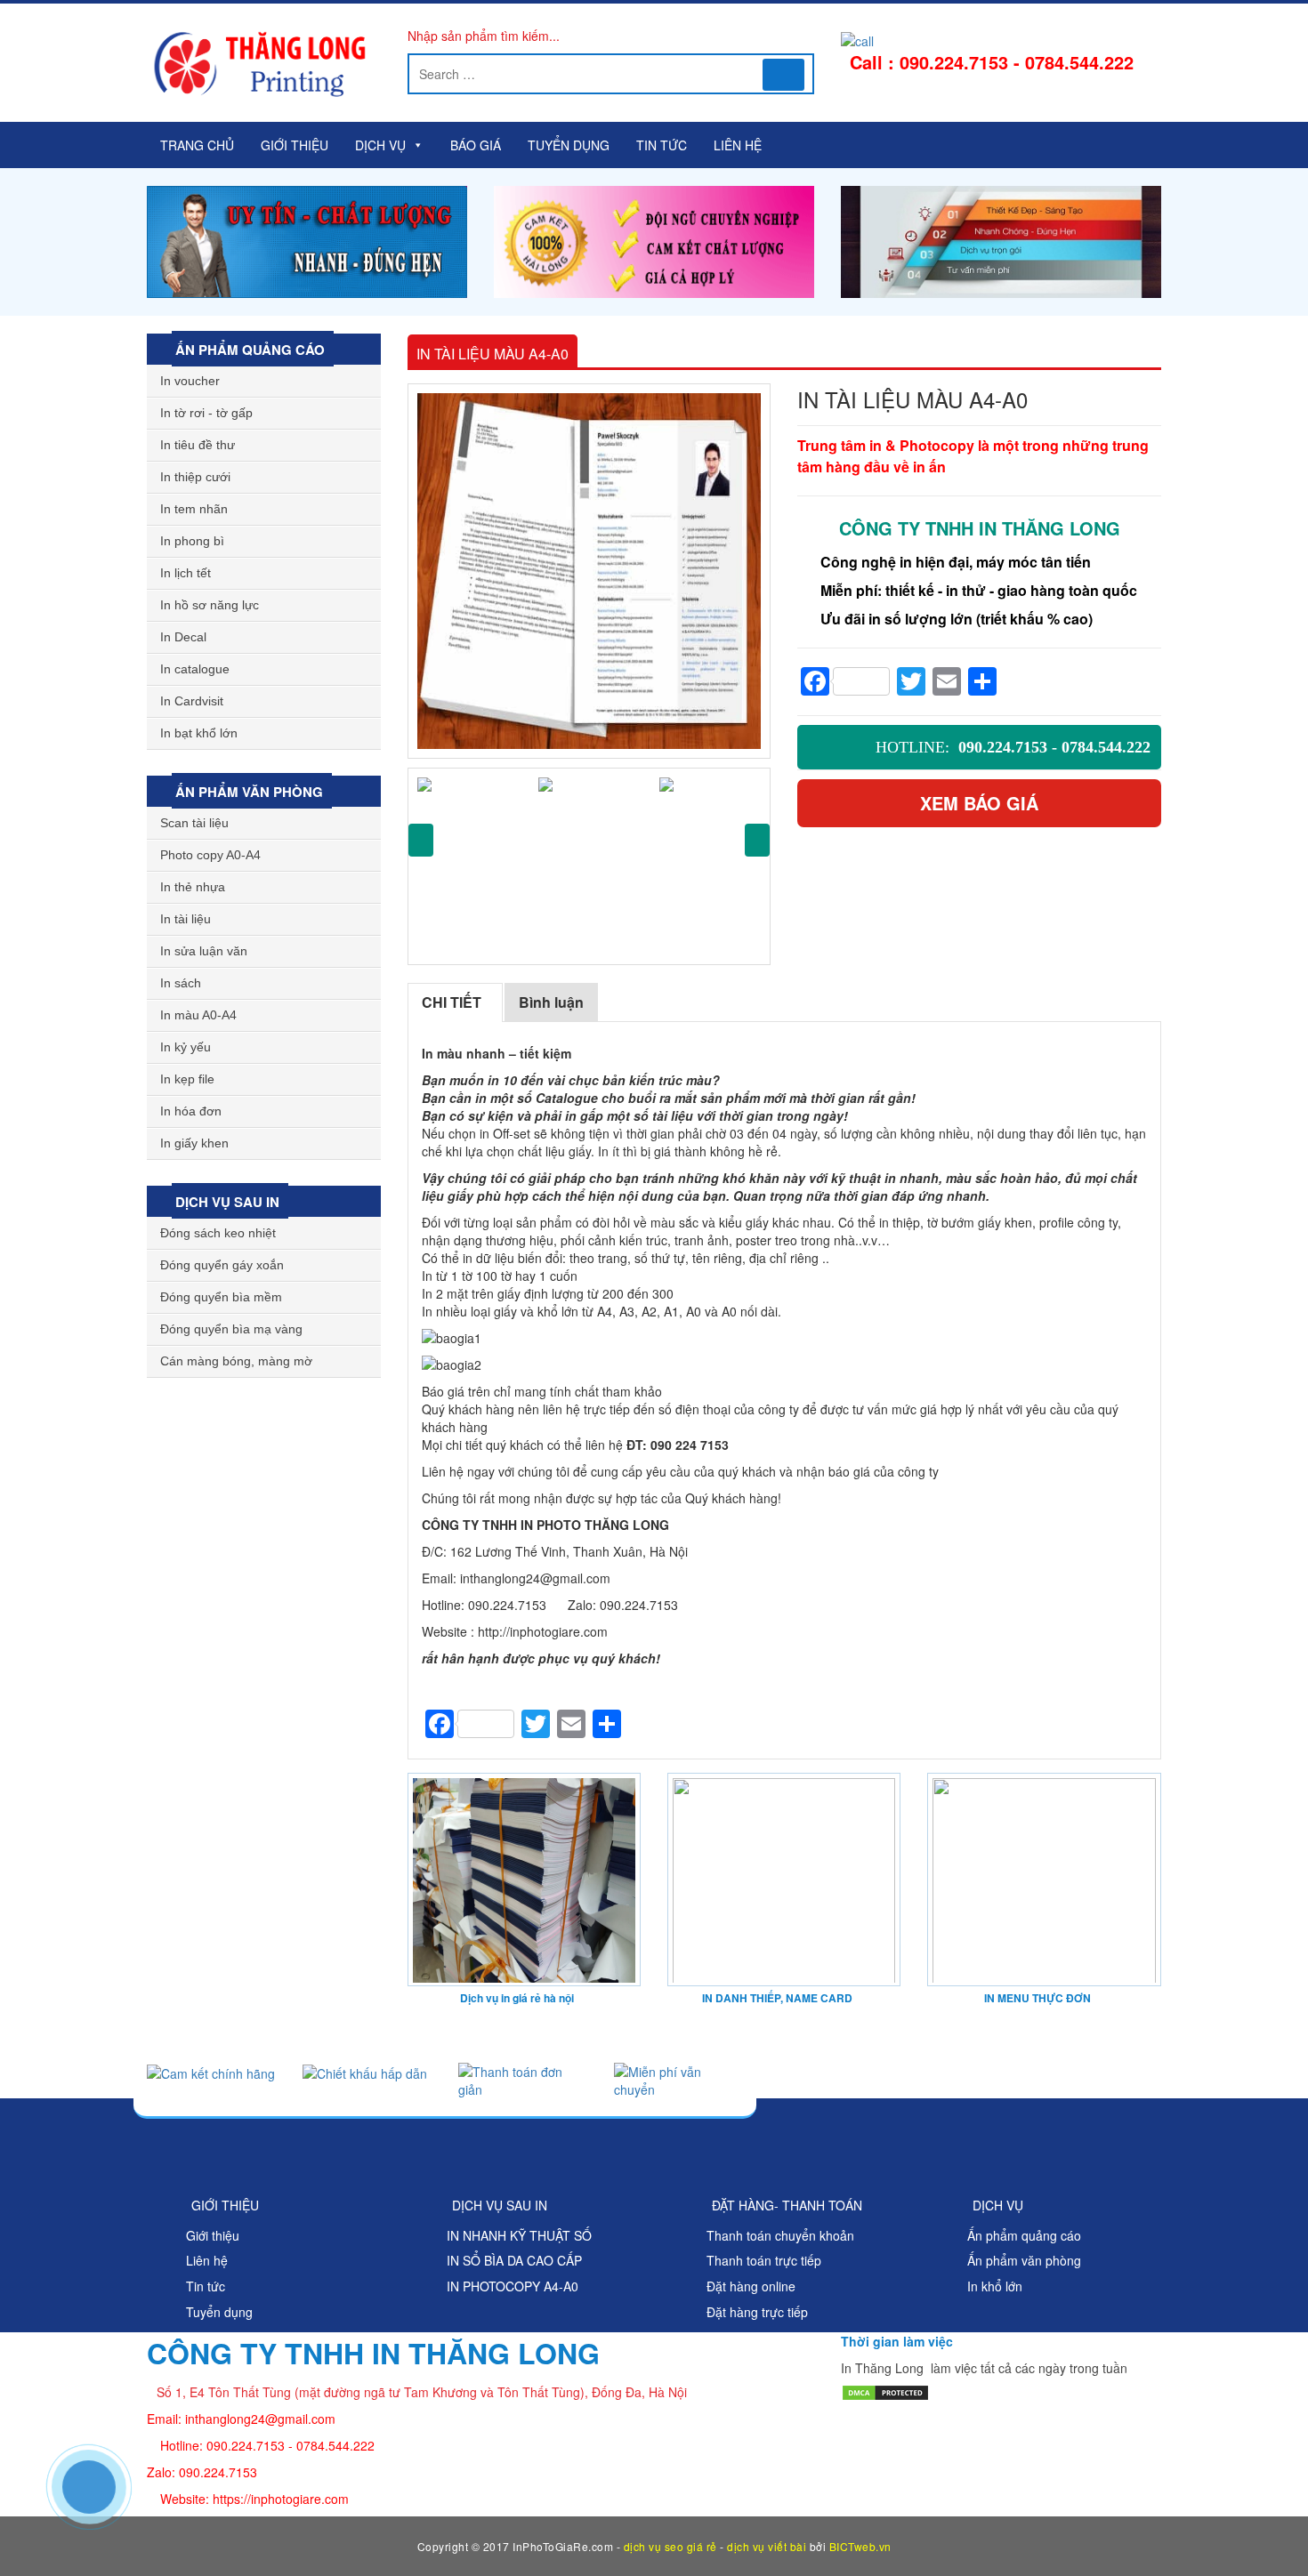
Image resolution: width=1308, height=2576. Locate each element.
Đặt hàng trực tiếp (757, 2312)
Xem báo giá (979, 803)
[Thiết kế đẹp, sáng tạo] (1001, 240)
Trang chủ (197, 145)
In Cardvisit (192, 701)
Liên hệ (738, 145)
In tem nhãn (194, 509)
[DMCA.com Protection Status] (885, 2390)
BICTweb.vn (860, 2546)
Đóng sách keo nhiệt (218, 1233)
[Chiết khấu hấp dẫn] (365, 2072)
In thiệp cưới (195, 477)
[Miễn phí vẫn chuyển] (678, 2078)
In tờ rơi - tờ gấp (206, 413)
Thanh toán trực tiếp (764, 2260)
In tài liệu (186, 919)
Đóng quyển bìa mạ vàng (231, 1329)
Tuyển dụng (569, 145)
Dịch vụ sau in (226, 1202)
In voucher (190, 381)
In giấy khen (194, 1143)
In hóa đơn (191, 1111)
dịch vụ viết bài (767, 2546)
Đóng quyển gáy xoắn (222, 1265)
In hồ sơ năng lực (210, 605)
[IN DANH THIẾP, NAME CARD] (784, 1878)
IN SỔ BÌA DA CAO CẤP (514, 2260)
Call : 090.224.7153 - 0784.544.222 (992, 62)
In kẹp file (187, 1079)
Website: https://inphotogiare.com (254, 2499)
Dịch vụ (380, 145)
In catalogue (195, 669)
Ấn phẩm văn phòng (247, 792)
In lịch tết (186, 573)
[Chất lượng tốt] (307, 240)
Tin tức (662, 145)
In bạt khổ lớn (199, 733)
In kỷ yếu (186, 1047)
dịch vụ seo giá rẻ (670, 2546)
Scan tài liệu (194, 823)
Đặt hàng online (751, 2286)
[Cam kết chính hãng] (211, 2072)
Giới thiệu (295, 145)
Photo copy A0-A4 (210, 855)
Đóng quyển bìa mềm (221, 1297)
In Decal (183, 637)
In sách (181, 983)
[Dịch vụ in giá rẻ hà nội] (524, 1878)
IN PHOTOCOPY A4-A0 (513, 2286)
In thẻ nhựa (193, 887)
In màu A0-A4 (198, 1015)
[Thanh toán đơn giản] (523, 2078)
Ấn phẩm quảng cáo (248, 350)
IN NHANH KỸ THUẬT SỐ (519, 2235)
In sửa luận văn (204, 951)
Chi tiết (452, 1002)
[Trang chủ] (264, 65)
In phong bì (192, 541)
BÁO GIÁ (476, 145)
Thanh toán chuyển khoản (780, 2235)
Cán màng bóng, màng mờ (236, 1361)
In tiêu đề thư (198, 445)
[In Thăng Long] (654, 240)
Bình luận (551, 1002)
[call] (857, 39)
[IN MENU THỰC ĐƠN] (1044, 1878)
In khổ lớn (995, 2286)
